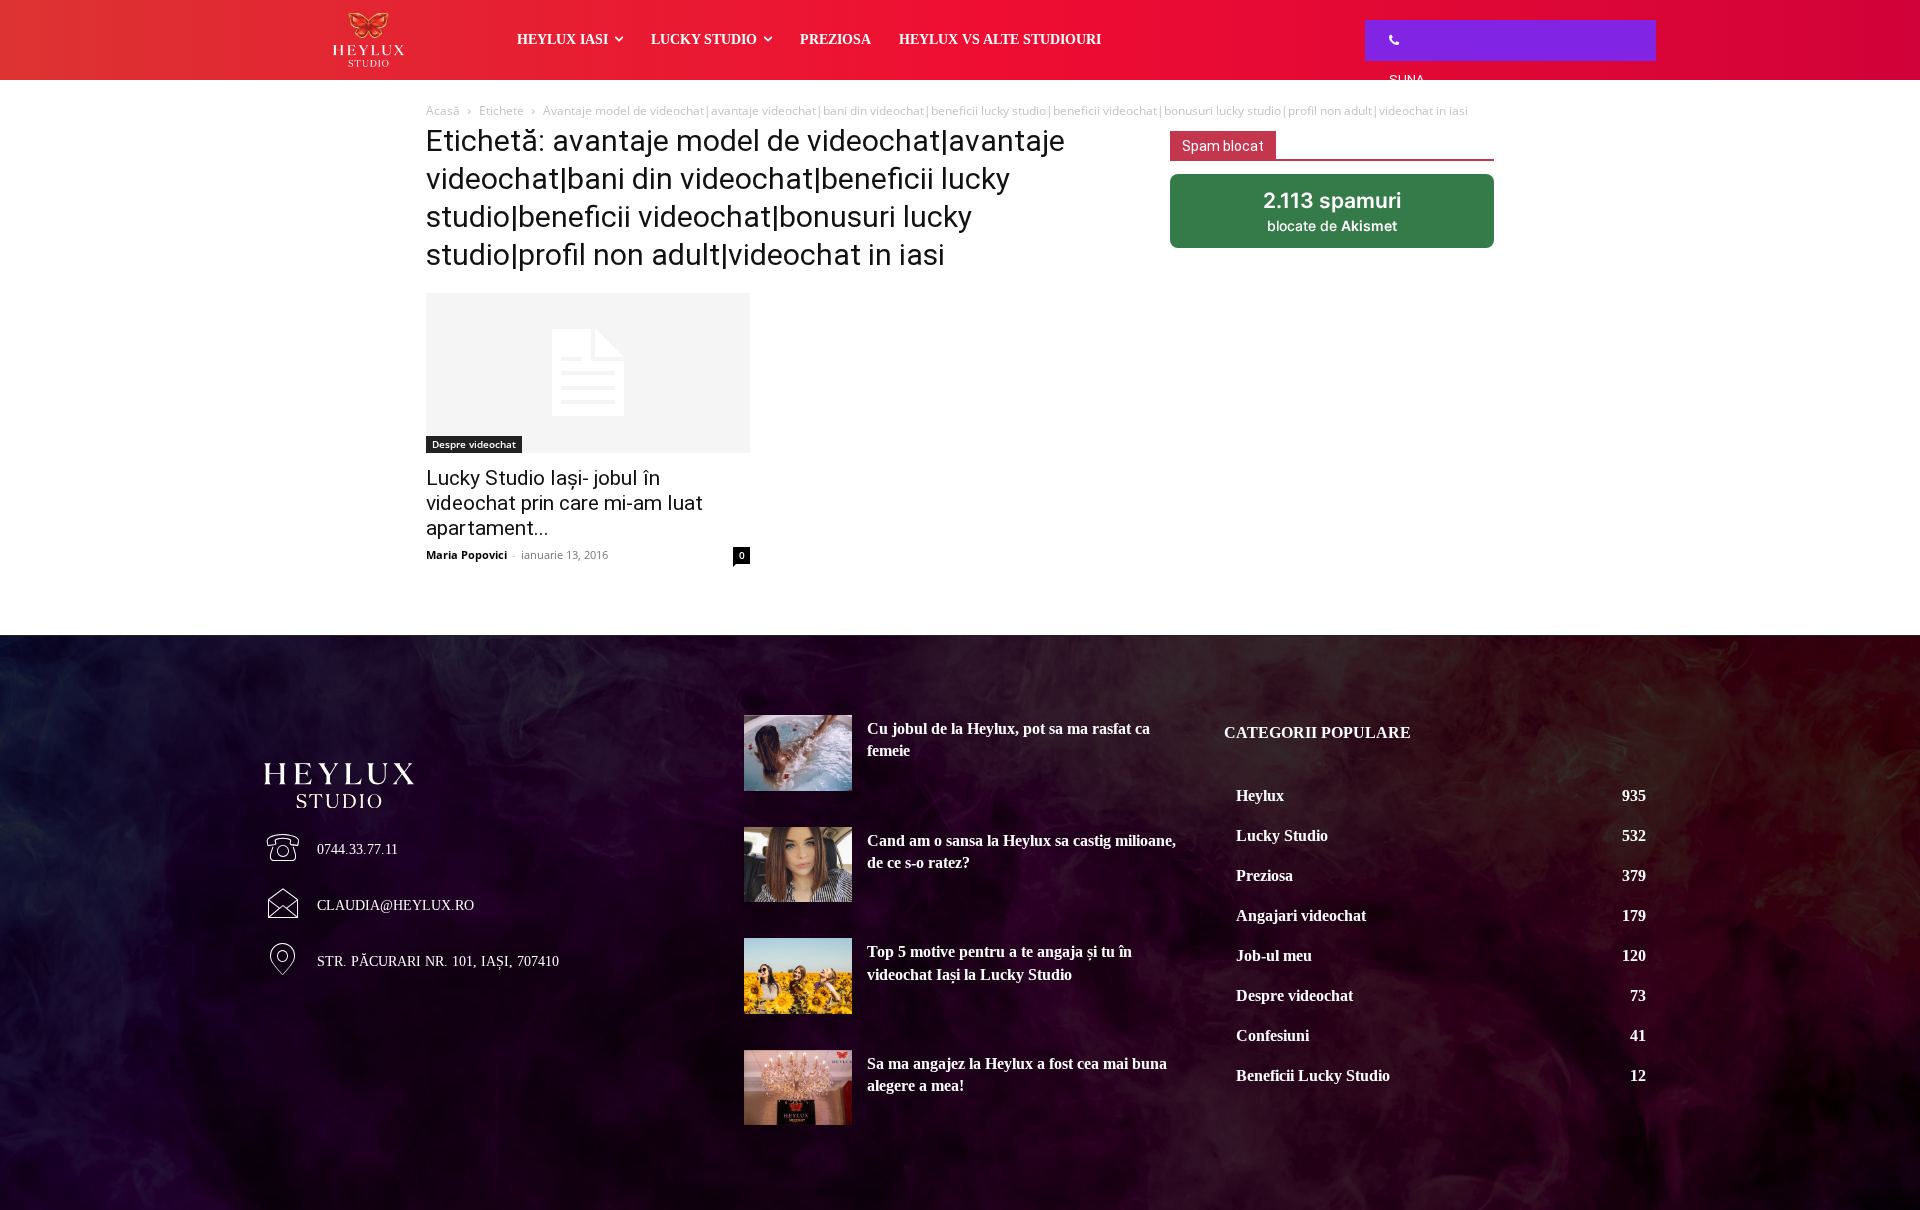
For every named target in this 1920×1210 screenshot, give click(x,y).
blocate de (1360, 218)
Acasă (443, 110)
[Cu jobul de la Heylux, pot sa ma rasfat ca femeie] (798, 753)
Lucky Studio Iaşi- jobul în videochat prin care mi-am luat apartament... (564, 503)
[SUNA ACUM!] (1389, 40)
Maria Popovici (466, 554)
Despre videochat (474, 444)
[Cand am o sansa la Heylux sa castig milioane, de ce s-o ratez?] (798, 865)
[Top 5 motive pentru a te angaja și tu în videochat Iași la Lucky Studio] (798, 976)
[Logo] (480, 751)
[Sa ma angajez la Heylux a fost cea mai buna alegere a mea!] (798, 1088)
